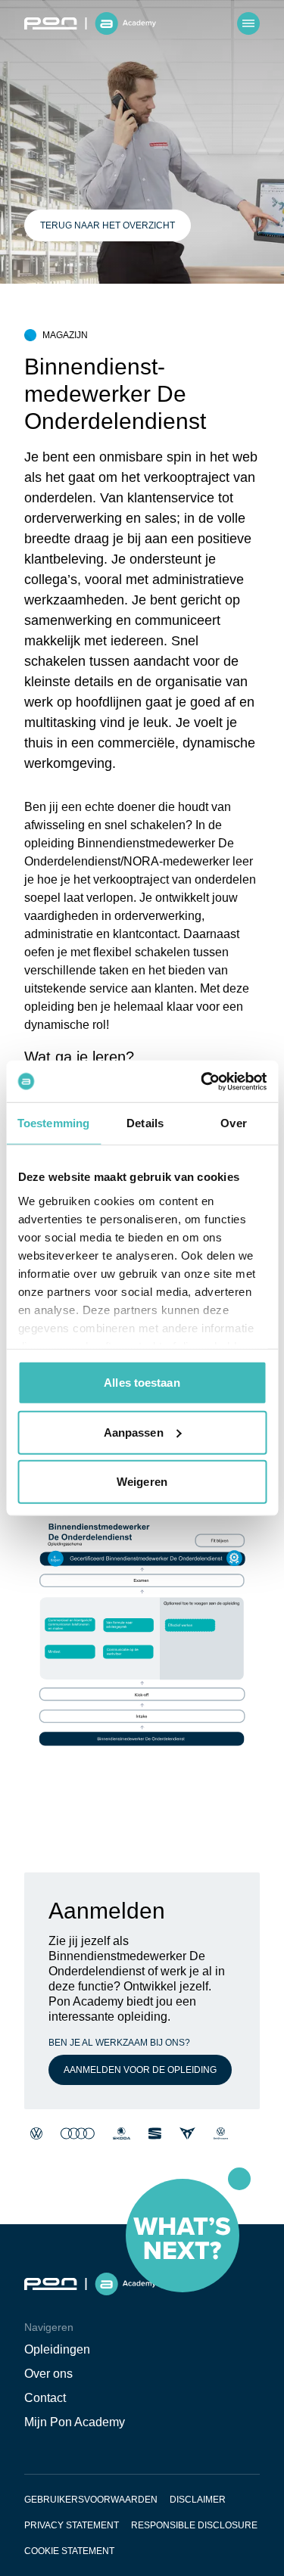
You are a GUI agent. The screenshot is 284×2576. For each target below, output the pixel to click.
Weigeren (142, 1482)
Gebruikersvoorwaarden (91, 2500)
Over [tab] (233, 1123)
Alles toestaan (142, 1383)
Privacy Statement (72, 2525)
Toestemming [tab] (53, 1123)
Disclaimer (198, 2500)
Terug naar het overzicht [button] (108, 225)
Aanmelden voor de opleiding (140, 2070)
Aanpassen (134, 1432)
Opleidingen (57, 2349)
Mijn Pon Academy (75, 2422)
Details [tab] (145, 1123)
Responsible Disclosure (194, 2525)
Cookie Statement (69, 2551)
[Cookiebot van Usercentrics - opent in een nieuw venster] (202, 1081)
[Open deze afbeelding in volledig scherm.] (142, 1652)
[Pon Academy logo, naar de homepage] (90, 23)
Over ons (48, 2374)
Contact (45, 2398)
